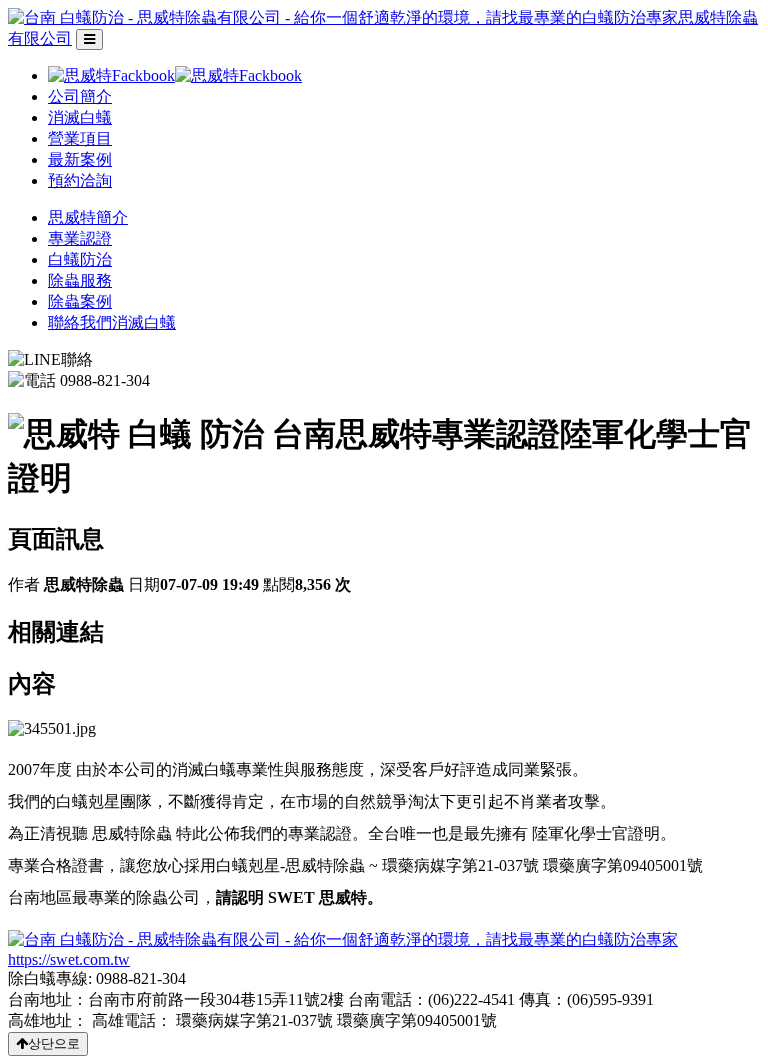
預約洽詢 (80, 180)
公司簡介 (80, 96)
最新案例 (80, 159)
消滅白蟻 (80, 117)
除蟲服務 (80, 280)
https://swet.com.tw (69, 959)
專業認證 (80, 238)
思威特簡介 (88, 217)
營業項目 (80, 138)
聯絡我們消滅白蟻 (112, 322)
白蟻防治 (80, 259)
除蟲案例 (80, 301)
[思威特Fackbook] (175, 75)
